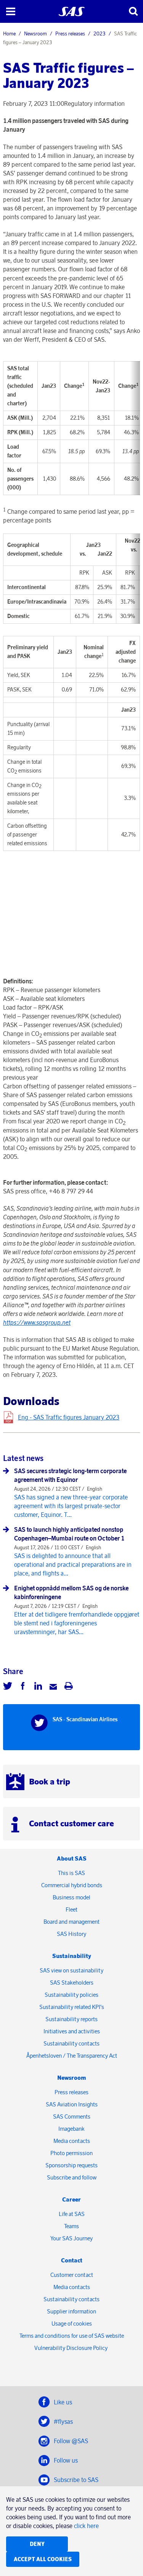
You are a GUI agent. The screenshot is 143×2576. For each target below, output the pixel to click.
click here (86, 2526)
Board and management (71, 1922)
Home (9, 33)
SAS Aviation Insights (72, 2104)
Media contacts (72, 2141)
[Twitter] (8, 1687)
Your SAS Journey (71, 2238)
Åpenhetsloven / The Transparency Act (72, 2056)
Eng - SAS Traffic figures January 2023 (69, 1417)
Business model (71, 1897)
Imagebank (71, 2129)
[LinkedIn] (38, 1687)
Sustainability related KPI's (72, 2007)
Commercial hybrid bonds (72, 1885)
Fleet (71, 1909)
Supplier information (71, 2311)
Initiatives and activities (72, 2031)
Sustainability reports (71, 2019)
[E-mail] (53, 1687)
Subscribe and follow (72, 2177)
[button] (10, 11)
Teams (71, 2226)
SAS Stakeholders (72, 1983)
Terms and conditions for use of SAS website (72, 2336)
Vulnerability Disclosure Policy (71, 2348)
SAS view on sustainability (71, 1970)
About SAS (72, 1858)
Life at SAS (72, 2214)
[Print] (69, 1687)
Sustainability (72, 1956)
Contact (72, 2260)
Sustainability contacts (71, 2043)
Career (71, 2199)
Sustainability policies (71, 1995)
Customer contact (72, 2275)
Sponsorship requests (71, 2165)
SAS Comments (72, 2116)
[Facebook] (23, 1687)
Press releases (70, 33)
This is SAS (71, 1873)
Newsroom (35, 33)
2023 (100, 33)
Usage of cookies (72, 2323)
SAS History (71, 1934)
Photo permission (71, 2153)
